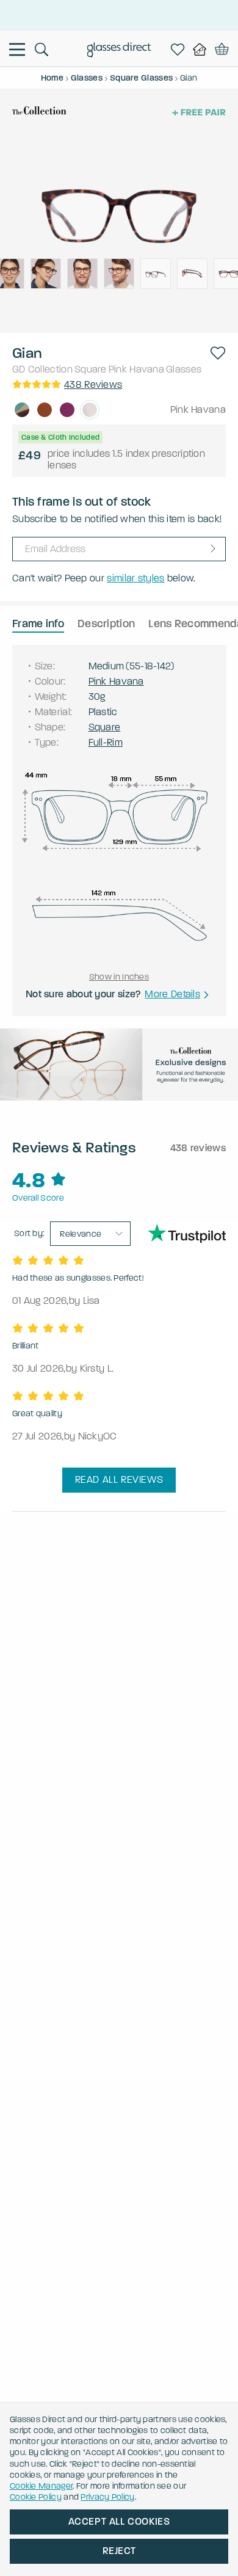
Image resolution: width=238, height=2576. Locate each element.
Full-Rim (106, 742)
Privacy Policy (107, 2497)
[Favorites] (180, 49)
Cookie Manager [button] (41, 2486)
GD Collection (42, 369)
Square (91, 369)
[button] (218, 353)
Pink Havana (136, 369)
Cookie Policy (36, 2497)
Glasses (184, 369)
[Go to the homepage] (119, 51)
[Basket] (222, 49)
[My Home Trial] (202, 49)
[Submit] (213, 548)
